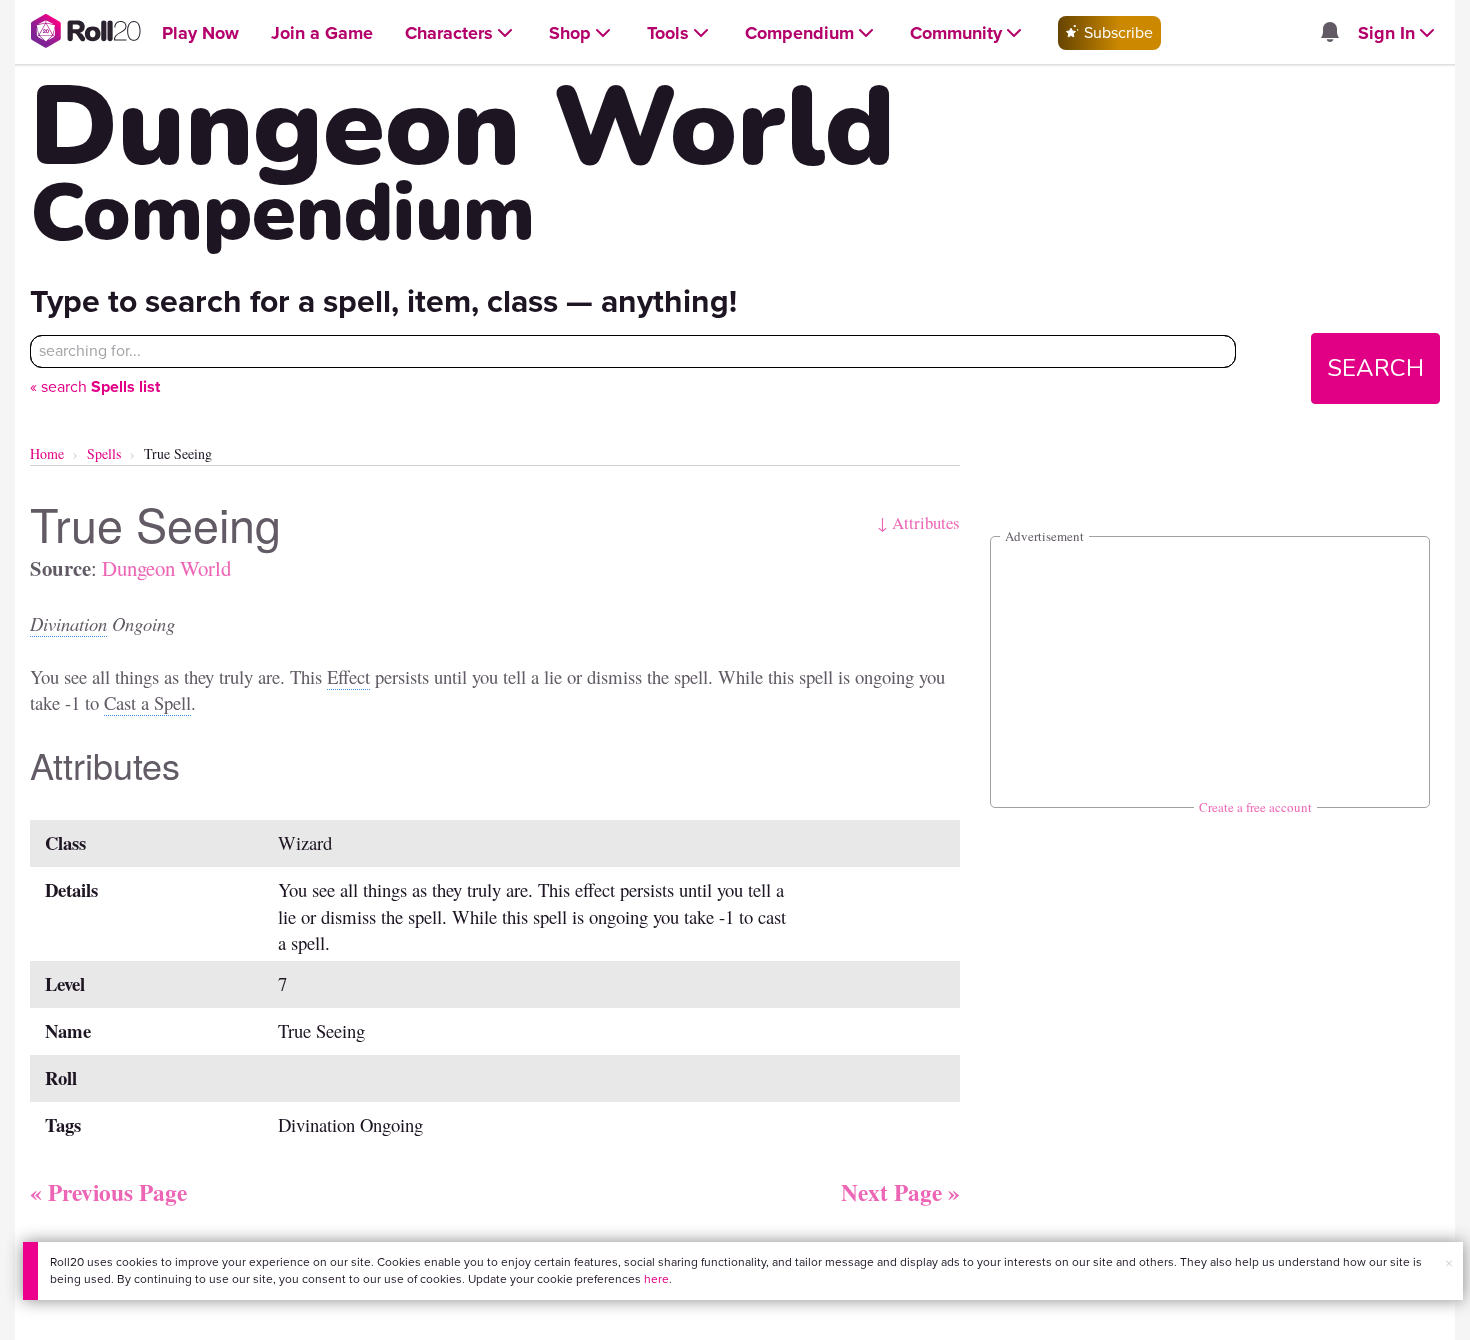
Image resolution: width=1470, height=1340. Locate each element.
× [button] (1449, 1263)
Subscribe (1116, 32)
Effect (348, 676)
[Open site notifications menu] (1329, 33)
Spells (104, 453)
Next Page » (900, 1192)
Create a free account (1255, 807)
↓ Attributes (918, 522)
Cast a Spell (147, 702)
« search (95, 386)
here (656, 1279)
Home (47, 453)
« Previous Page (108, 1192)
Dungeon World (166, 568)
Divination (68, 623)
